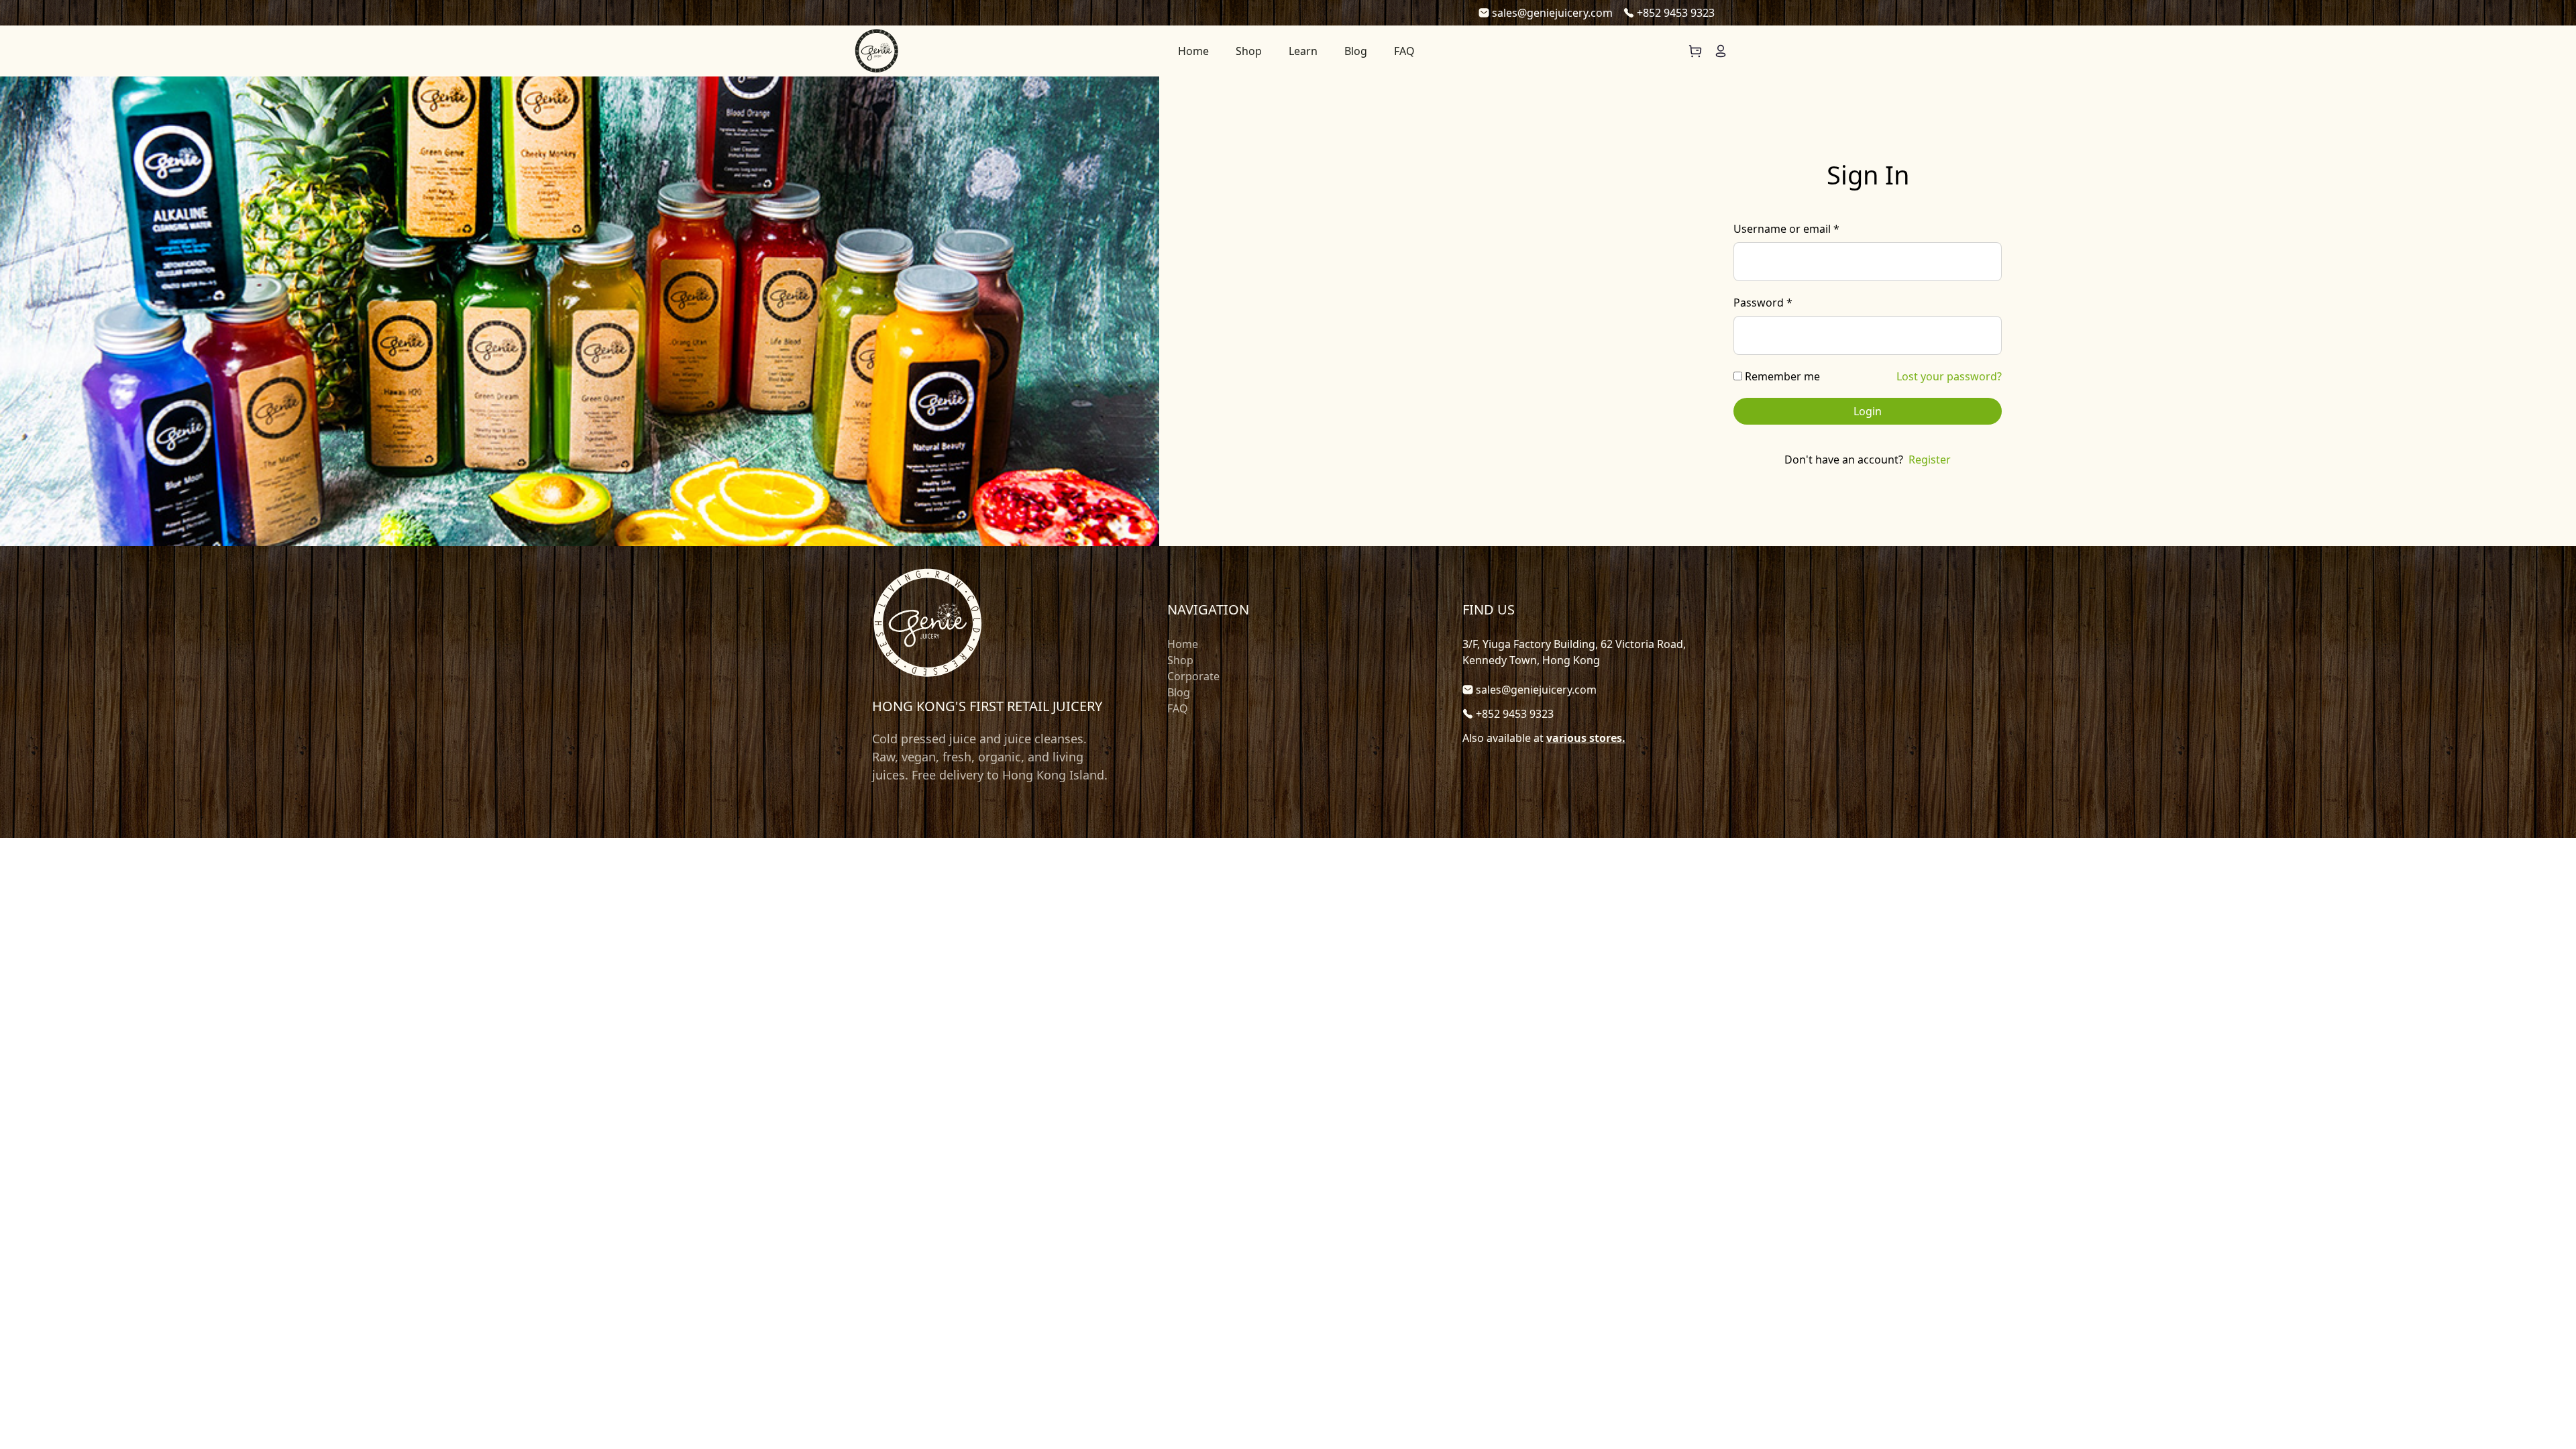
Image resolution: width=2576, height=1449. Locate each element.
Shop (1249, 51)
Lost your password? (1949, 376)
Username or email (1786, 229)
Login (1868, 411)
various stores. (1586, 738)
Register (1930, 460)
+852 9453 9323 (1676, 13)
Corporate (1193, 676)
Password (1763, 303)
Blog (1356, 51)
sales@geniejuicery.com (1552, 13)
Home (1193, 51)
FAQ (1404, 51)
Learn (1303, 51)
